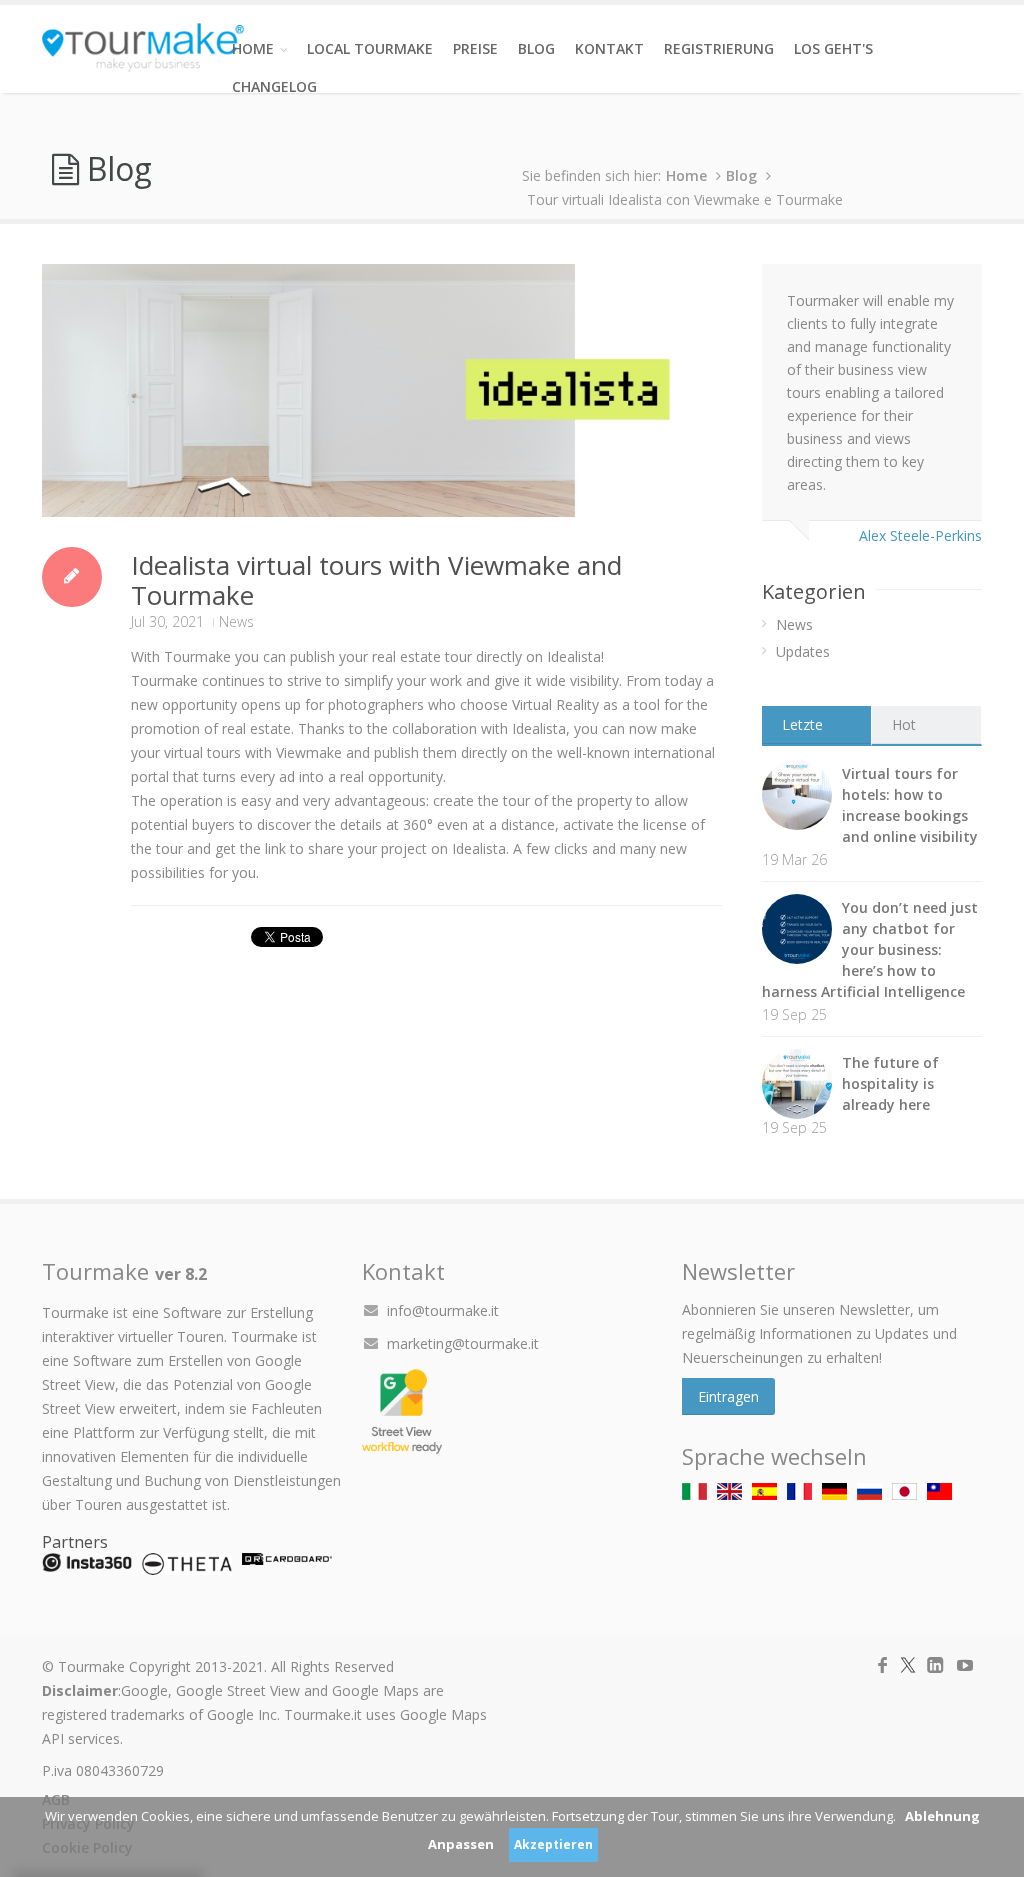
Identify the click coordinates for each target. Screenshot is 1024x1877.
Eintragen (728, 1396)
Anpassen (461, 1844)
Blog (536, 48)
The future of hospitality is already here (890, 1083)
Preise (475, 48)
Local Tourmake (370, 48)
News (236, 621)
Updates (803, 651)
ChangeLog (274, 86)
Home (253, 48)
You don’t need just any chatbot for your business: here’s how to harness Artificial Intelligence (870, 949)
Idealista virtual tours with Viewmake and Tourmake (376, 580)
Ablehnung (942, 1816)
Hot (904, 724)
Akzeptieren (553, 1844)
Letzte (802, 724)
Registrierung (719, 48)
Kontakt (609, 48)
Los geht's (833, 48)
